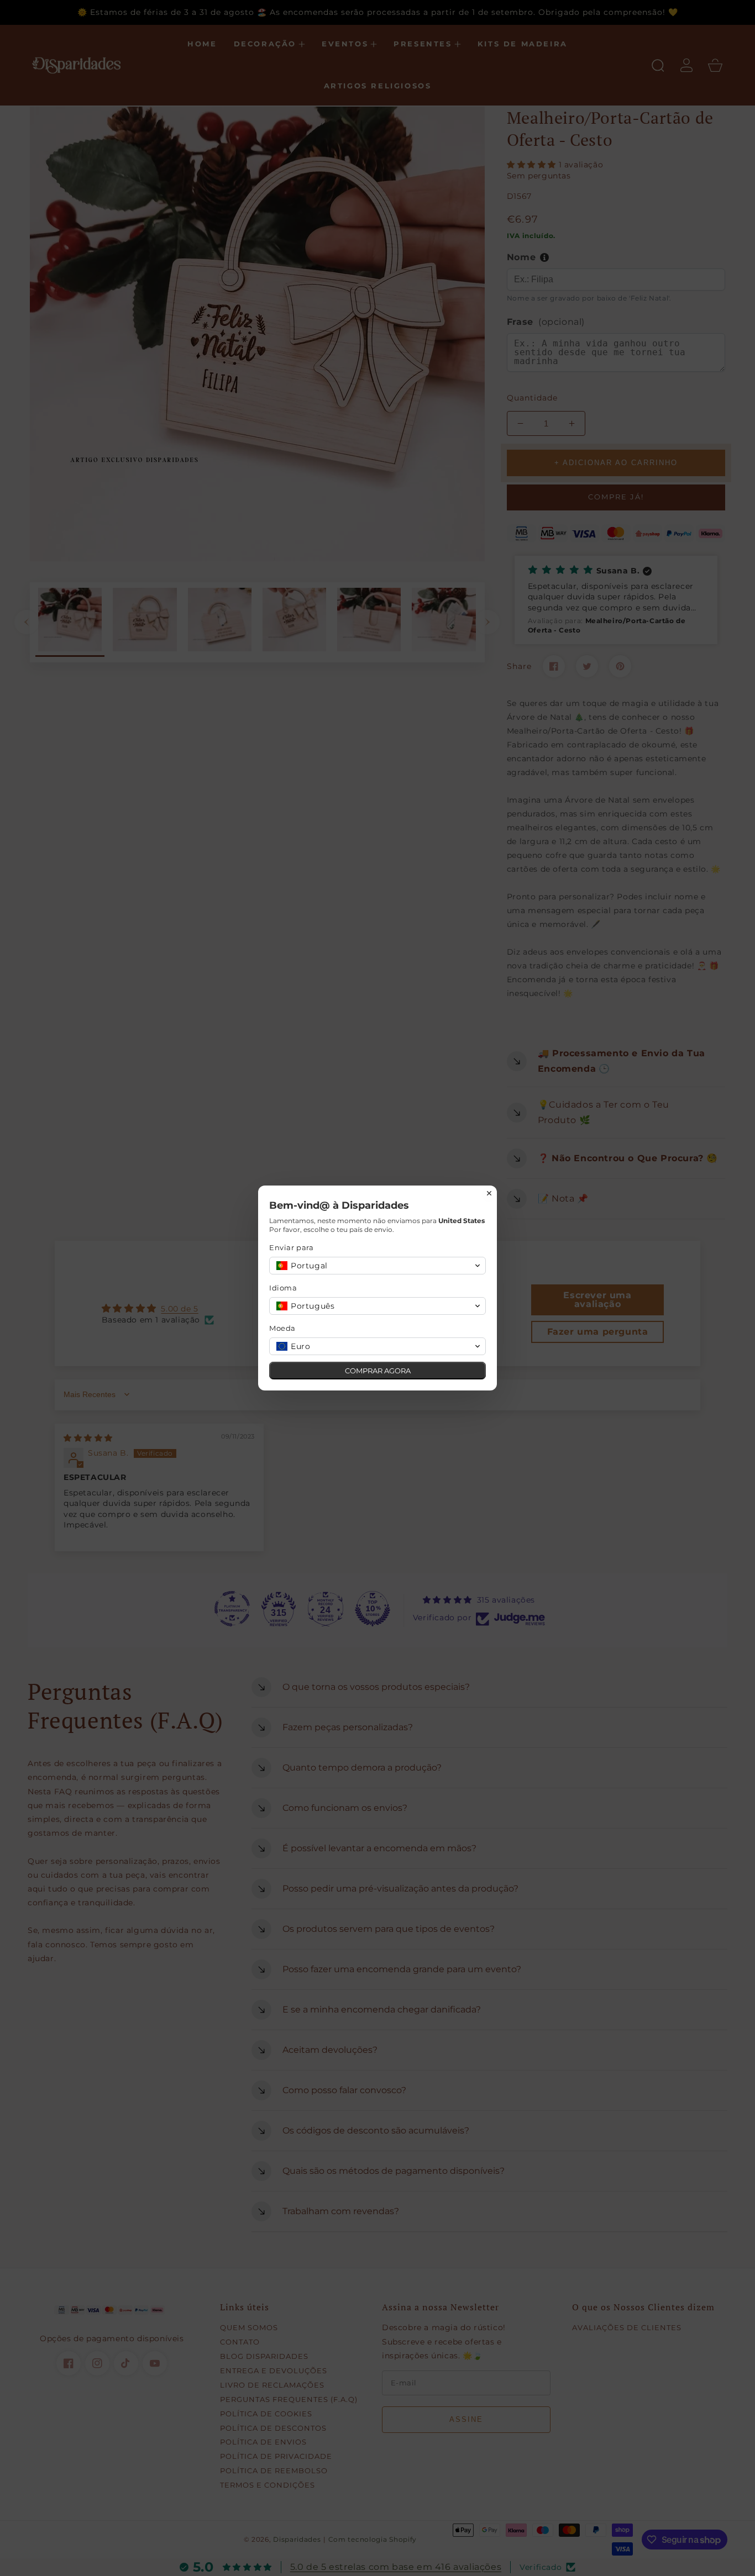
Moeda (282, 1328)
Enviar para (292, 1247)
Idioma (283, 1288)
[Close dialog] (489, 1193)
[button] (377, 1266)
